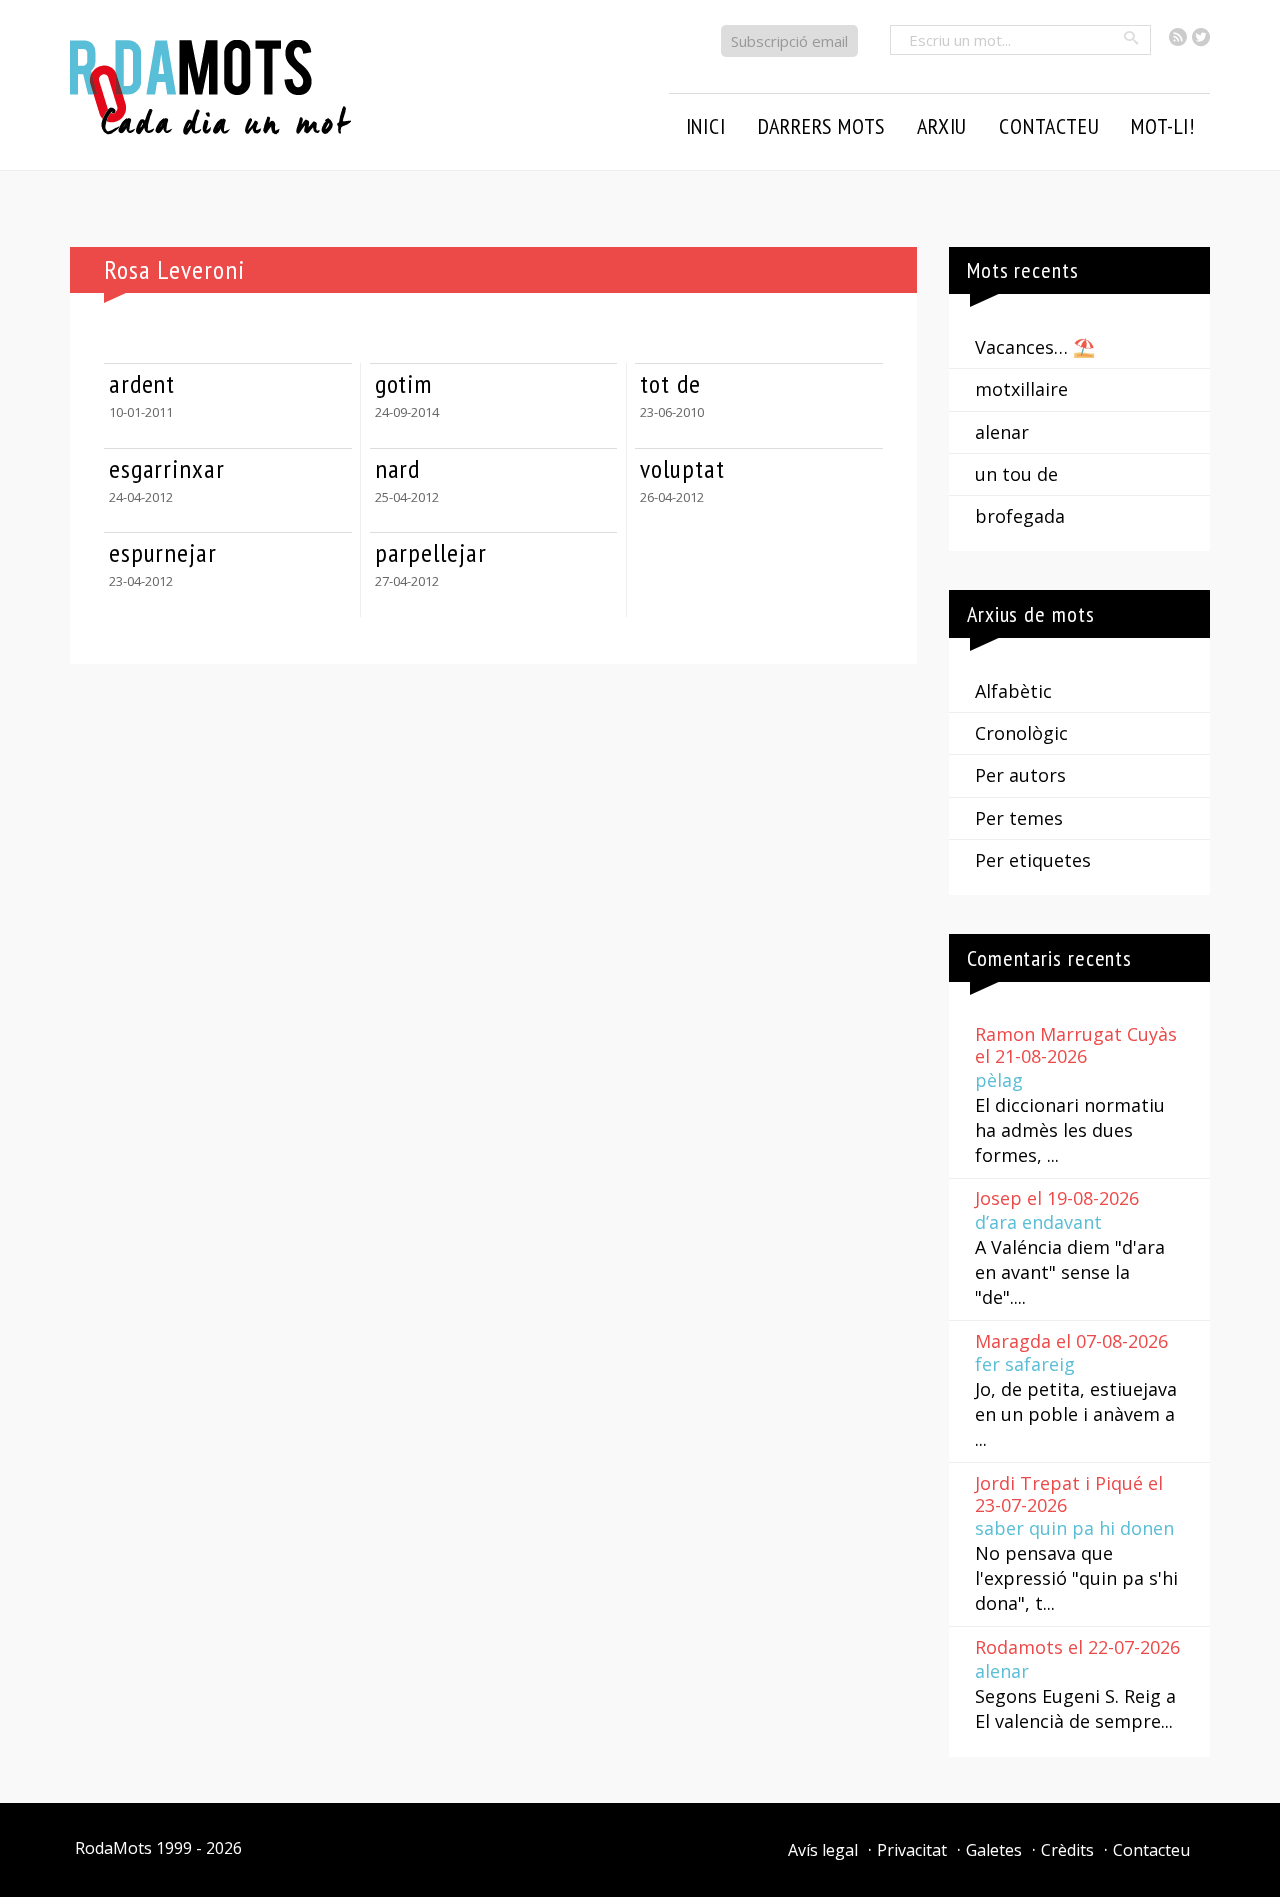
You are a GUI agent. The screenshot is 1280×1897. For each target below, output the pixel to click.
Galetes (994, 1850)
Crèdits (1067, 1850)
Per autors (1020, 775)
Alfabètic (1013, 691)
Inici (706, 126)
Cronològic (1021, 733)
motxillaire (1021, 389)
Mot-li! (1163, 126)
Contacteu (1151, 1850)
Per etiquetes (1033, 860)
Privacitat (912, 1850)
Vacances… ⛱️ (1035, 347)
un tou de (1016, 474)
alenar (1002, 432)
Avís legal (823, 1850)
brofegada (1020, 516)
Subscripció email (789, 41)
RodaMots (113, 1848)
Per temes (1019, 818)
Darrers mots (822, 126)
